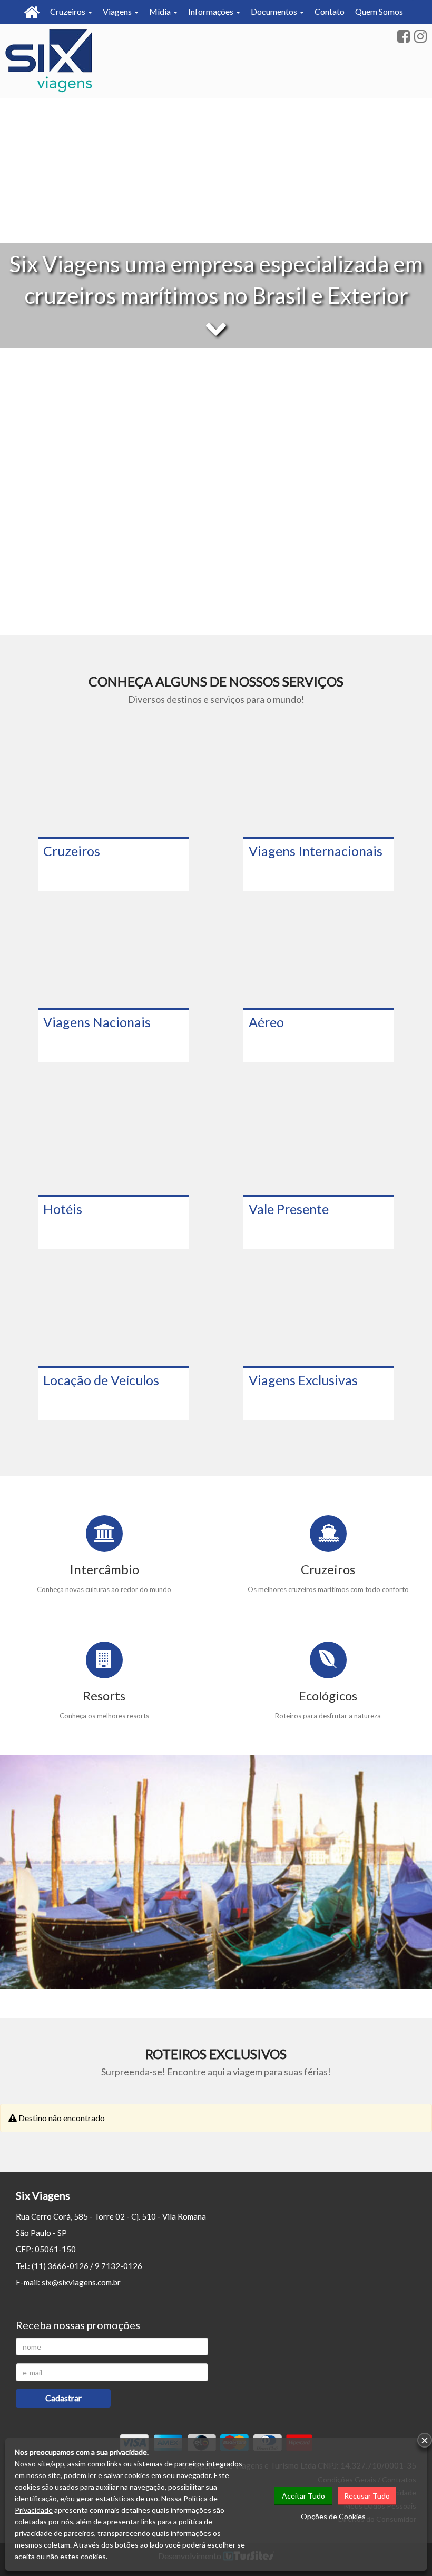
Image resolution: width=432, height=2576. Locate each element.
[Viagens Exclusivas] (319, 1314)
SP (62, 2233)
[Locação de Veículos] (113, 1314)
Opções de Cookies (333, 2516)
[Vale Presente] (319, 1143)
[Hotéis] (113, 1143)
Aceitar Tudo (303, 2496)
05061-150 (55, 2249)
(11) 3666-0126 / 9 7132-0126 (87, 2266)
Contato (330, 11)
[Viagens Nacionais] (113, 956)
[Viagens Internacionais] (319, 785)
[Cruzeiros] (113, 785)
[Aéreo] (319, 956)
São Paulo (33, 2233)
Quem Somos (379, 11)
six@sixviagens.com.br (81, 2282)
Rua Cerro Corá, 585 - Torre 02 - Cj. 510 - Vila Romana (111, 2216)
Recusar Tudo (367, 2496)
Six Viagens (43, 2195)
